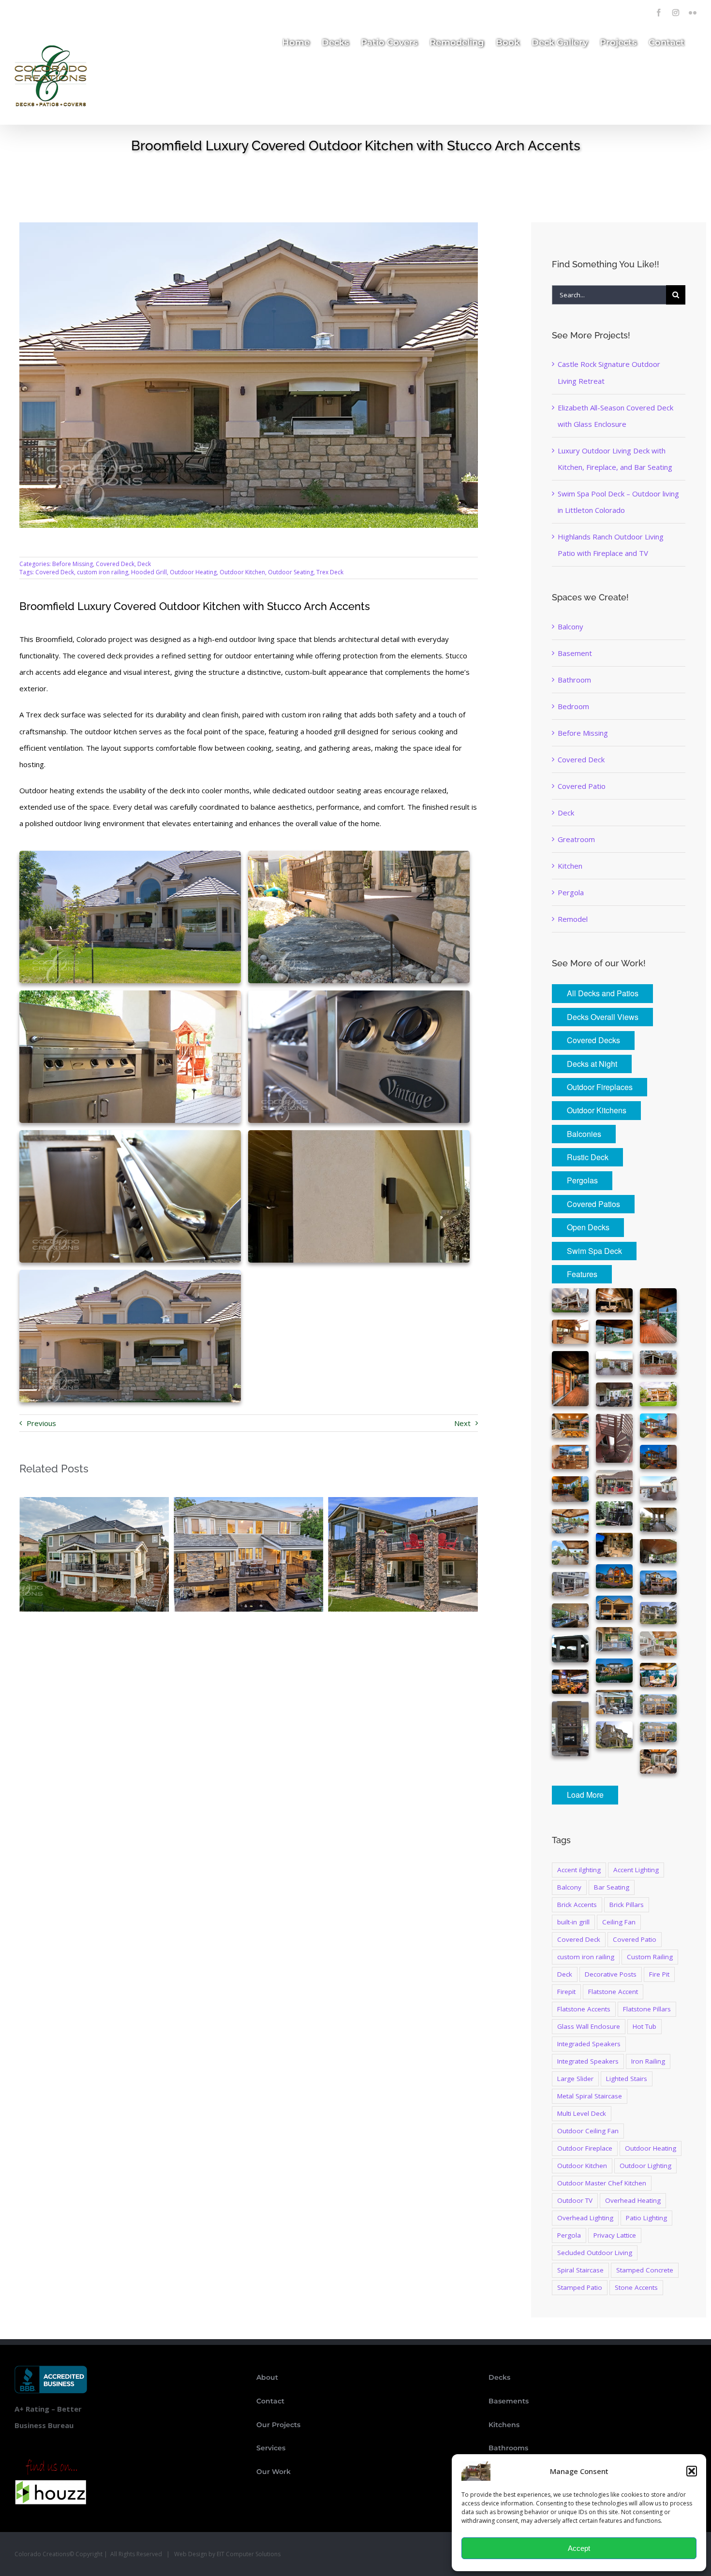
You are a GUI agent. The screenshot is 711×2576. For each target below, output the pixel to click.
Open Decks (588, 1227)
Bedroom (573, 706)
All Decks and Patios (603, 993)
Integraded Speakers (589, 2044)
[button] (692, 2471)
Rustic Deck (588, 1157)
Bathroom (574, 680)
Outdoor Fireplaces (600, 1087)
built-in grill (573, 1922)
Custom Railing (650, 1957)
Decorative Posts (611, 1974)
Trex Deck (330, 572)
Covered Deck (115, 564)
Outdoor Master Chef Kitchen (602, 2183)
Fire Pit (659, 1974)
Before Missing (73, 564)
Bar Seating (612, 1887)
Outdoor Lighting (645, 2166)
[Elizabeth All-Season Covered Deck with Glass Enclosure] (248, 1502)
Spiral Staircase (580, 2270)
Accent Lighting (636, 1870)
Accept (579, 2548)
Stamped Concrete (645, 2270)
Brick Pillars (627, 1905)
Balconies (584, 1134)
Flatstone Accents (584, 2009)
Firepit (566, 1992)
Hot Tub (644, 2026)
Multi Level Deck (582, 2113)
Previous (41, 1423)
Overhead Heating (633, 2200)
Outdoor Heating (193, 572)
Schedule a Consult (131, 10)
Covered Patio (582, 786)
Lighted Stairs (627, 2079)
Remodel (573, 919)
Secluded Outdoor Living (595, 2253)
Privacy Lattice (615, 2235)
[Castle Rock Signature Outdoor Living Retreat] (94, 1502)
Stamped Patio (580, 2287)
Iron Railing (648, 2061)
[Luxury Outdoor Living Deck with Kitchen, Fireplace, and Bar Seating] (403, 1502)
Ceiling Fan (619, 1922)
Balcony (570, 626)
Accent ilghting (579, 1870)
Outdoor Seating (291, 572)
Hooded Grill (149, 572)
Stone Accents (636, 2287)
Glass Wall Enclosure (589, 2026)
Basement (575, 653)
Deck (144, 564)
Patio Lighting (646, 2218)
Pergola (571, 892)
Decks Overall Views (603, 1017)
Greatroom (576, 839)
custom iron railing (103, 572)
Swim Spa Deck (594, 1251)
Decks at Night (592, 1064)
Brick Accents (577, 1905)
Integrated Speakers (588, 2061)
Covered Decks (593, 1040)
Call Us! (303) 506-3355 (53, 10)
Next (462, 1423)
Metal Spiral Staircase (590, 2096)
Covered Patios (593, 1204)
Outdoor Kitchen (242, 572)
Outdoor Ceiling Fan (588, 2131)
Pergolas (582, 1180)
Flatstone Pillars (647, 2009)
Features (582, 1274)
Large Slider (575, 2079)
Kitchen (570, 866)
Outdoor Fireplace (585, 2148)
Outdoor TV (575, 2200)
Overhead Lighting (585, 2218)
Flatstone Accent (613, 1992)
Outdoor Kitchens (597, 1110)
